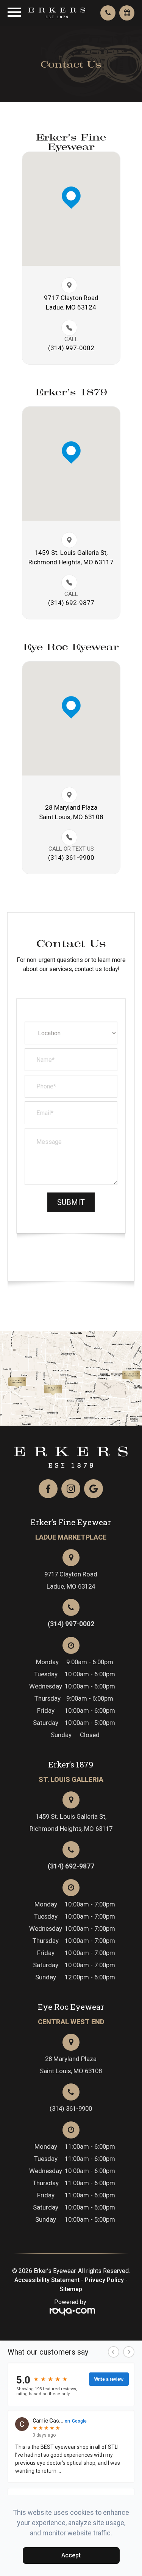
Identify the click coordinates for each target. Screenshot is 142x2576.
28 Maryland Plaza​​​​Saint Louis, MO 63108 (71, 812)
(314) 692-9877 (71, 1866)
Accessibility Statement (47, 2280)
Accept (71, 2555)
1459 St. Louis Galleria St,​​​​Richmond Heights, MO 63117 (71, 557)
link (32, 1381)
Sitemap (71, 2289)
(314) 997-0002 (71, 348)
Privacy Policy (104, 2280)
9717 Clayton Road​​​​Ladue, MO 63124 (71, 302)
